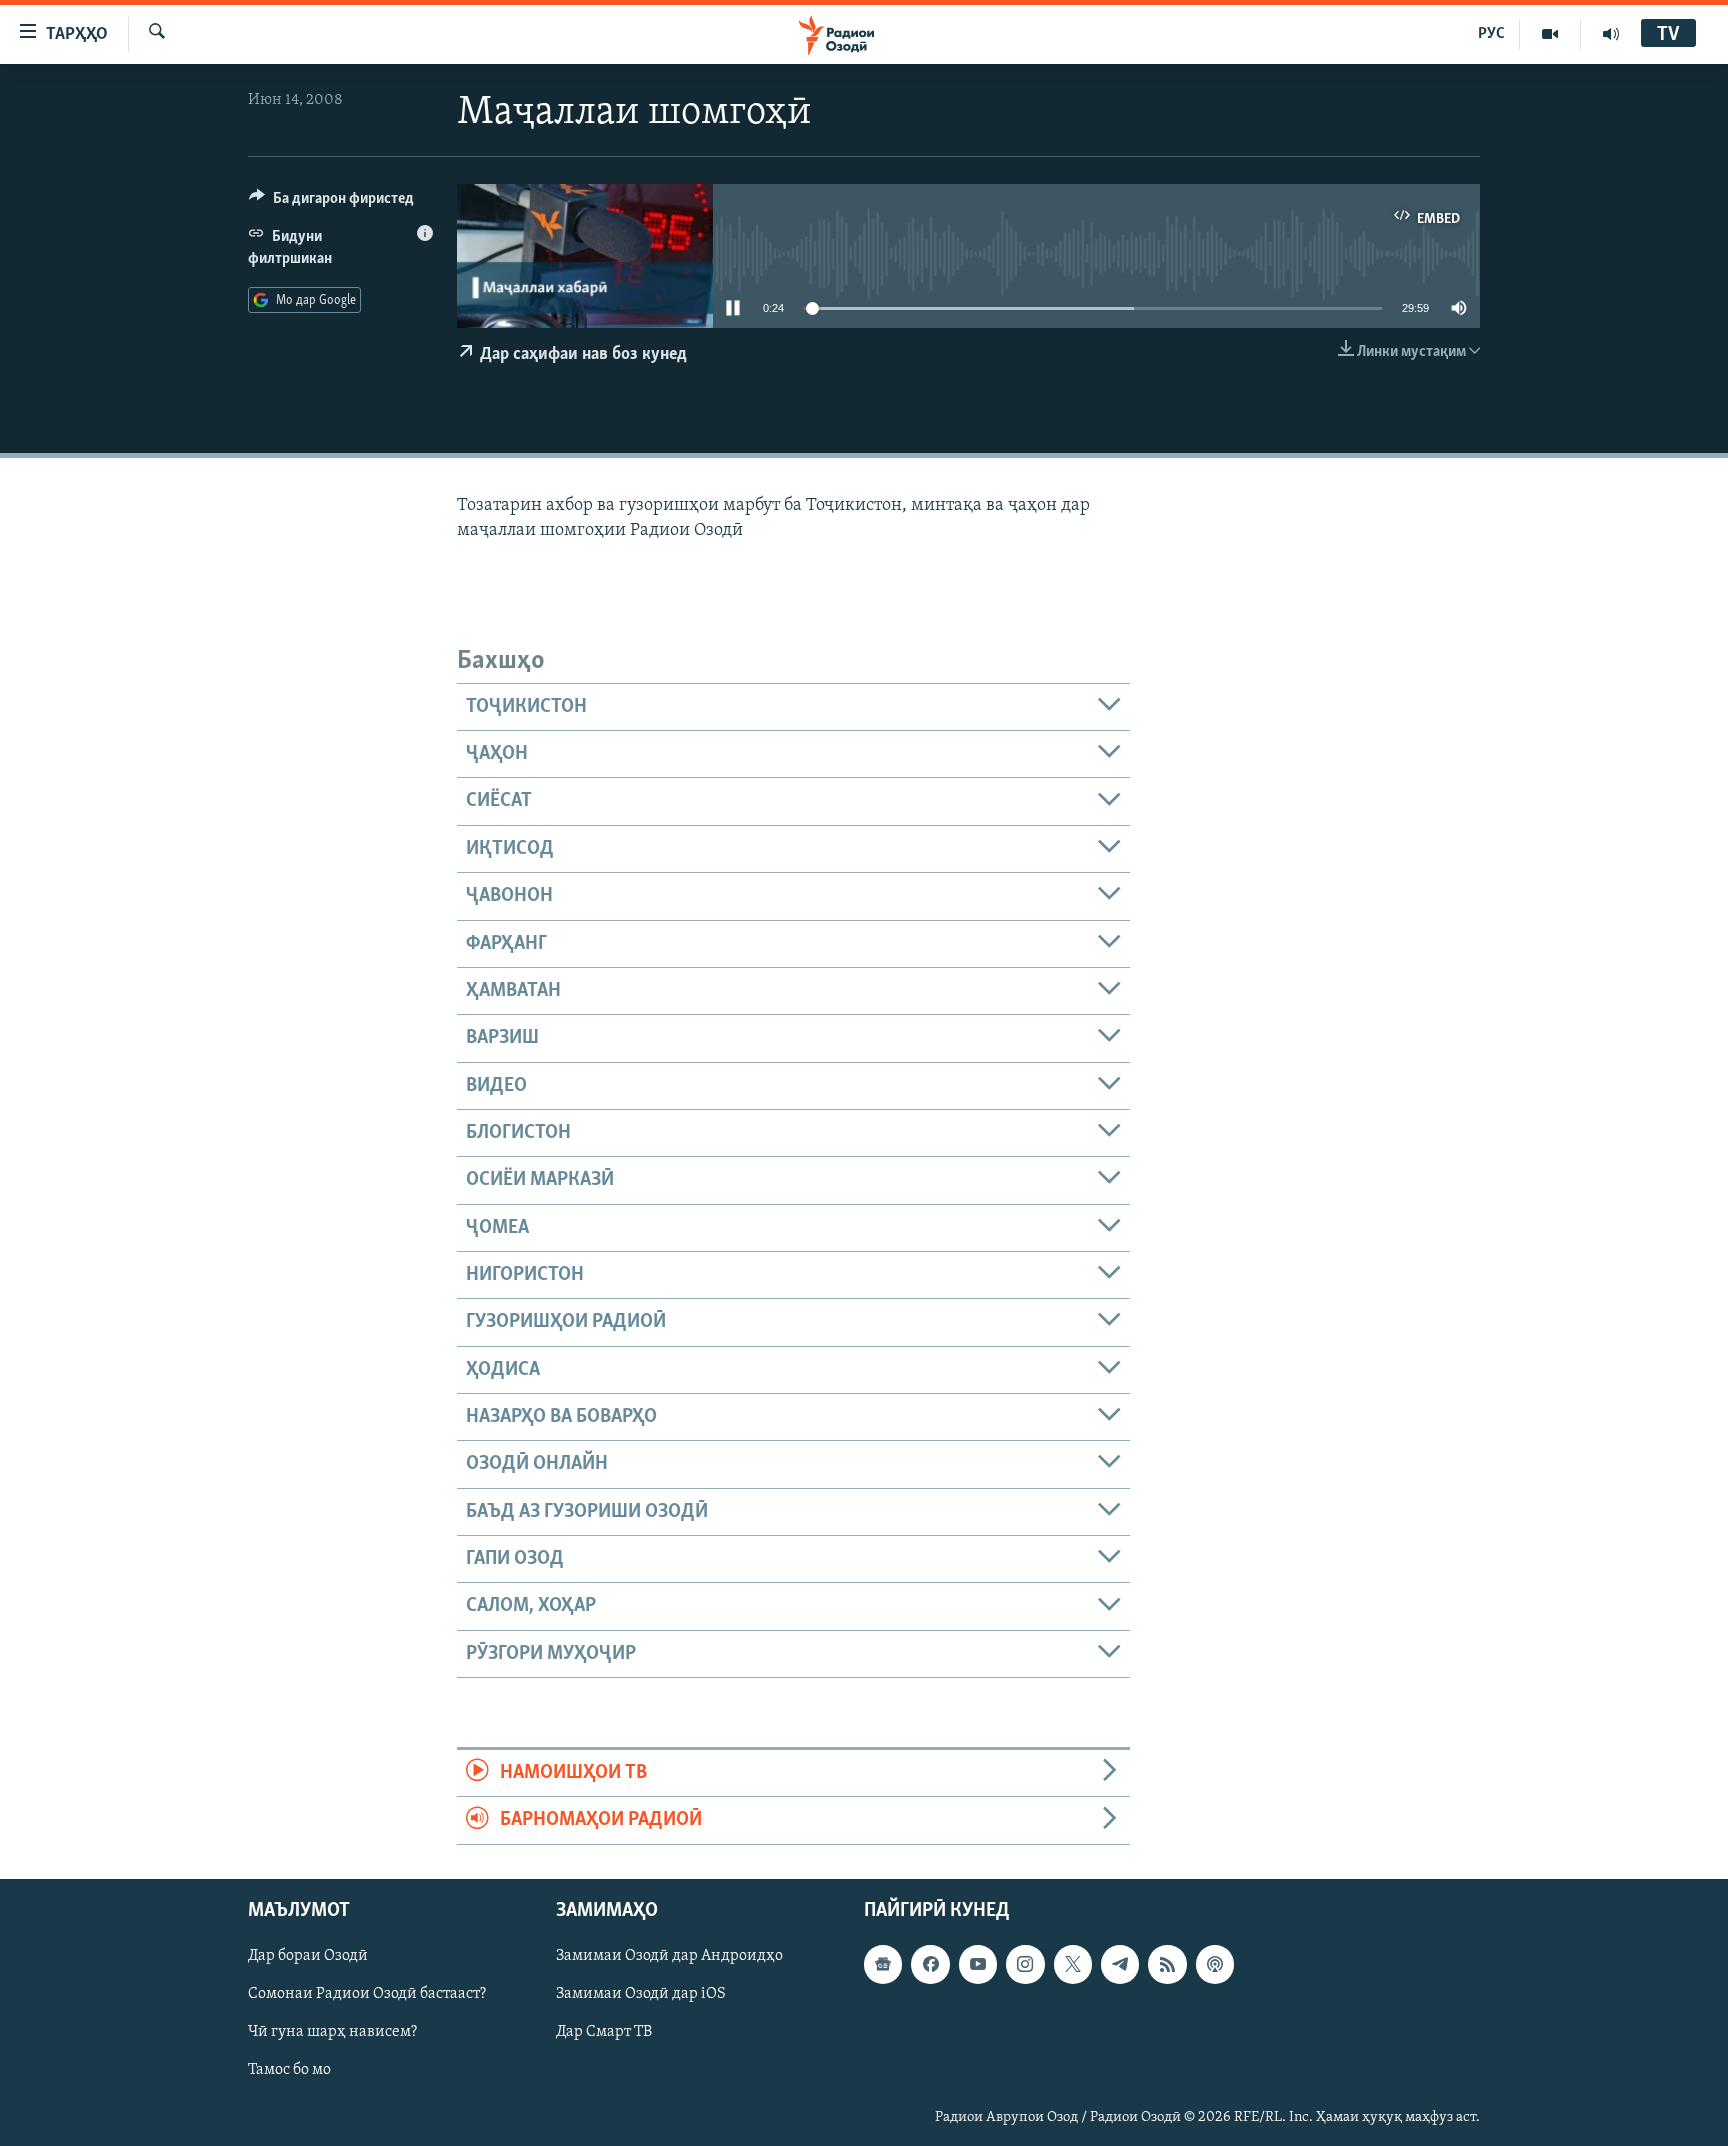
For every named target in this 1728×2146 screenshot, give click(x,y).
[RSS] (1167, 1964)
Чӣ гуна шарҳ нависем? (332, 2032)
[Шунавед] (1611, 34)
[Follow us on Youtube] (978, 1964)
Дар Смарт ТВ (604, 2032)
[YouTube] (1550, 34)
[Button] (331, 203)
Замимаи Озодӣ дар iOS (641, 1994)
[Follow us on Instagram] (1025, 1964)
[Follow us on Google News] (883, 1964)
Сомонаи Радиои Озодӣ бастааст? (367, 1994)
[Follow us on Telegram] (1120, 1964)
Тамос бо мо (289, 2070)
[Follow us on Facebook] (930, 1964)
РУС (1491, 34)
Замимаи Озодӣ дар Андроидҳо (669, 1956)
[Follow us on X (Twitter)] (1073, 1964)
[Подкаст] (1215, 1964)
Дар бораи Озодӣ (308, 1956)
